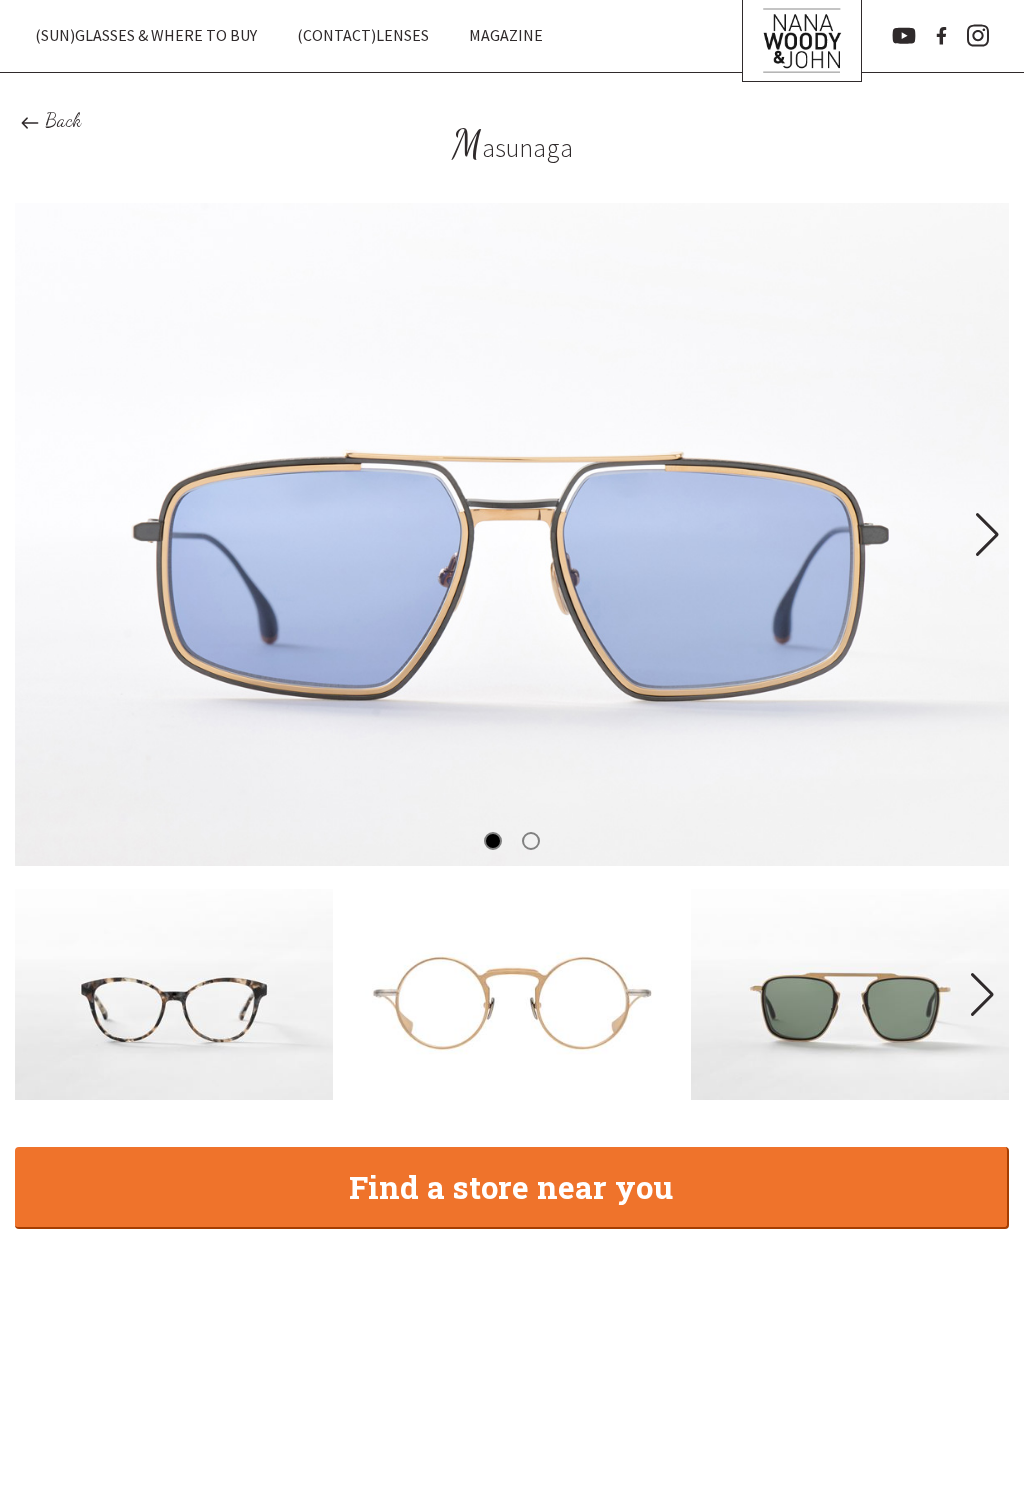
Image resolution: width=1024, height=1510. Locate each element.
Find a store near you (511, 1186)
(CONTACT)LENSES (363, 35)
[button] (985, 534)
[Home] (802, 36)
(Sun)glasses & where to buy (146, 35)
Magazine (506, 35)
